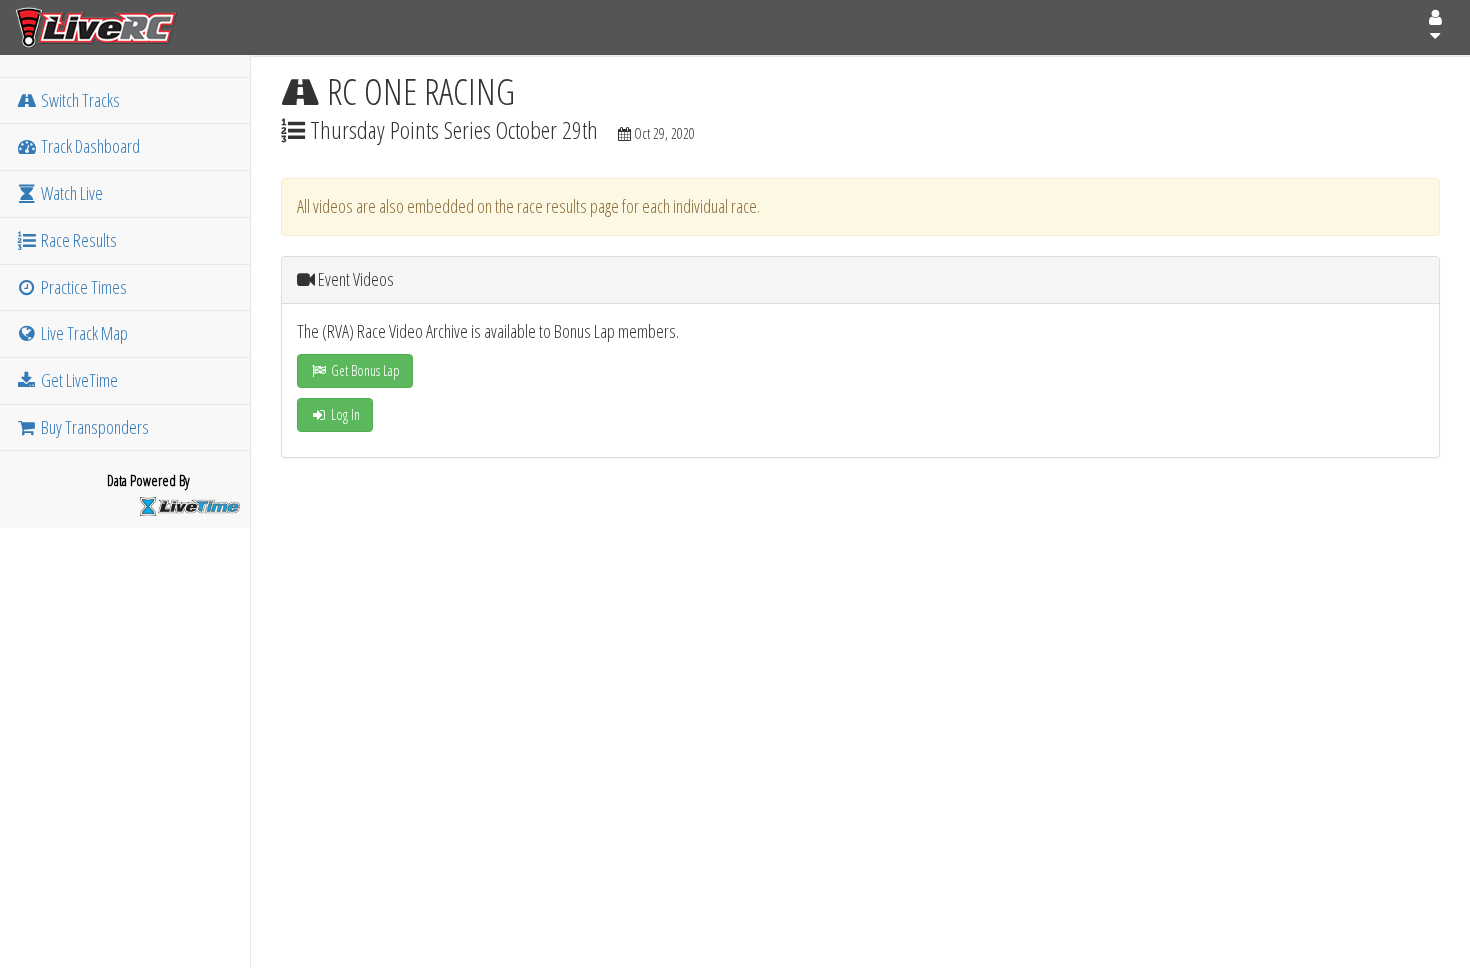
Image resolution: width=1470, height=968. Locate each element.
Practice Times (82, 287)
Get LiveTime (78, 380)
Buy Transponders (93, 427)
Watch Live (70, 193)
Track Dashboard (89, 146)
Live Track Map (83, 333)
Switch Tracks (79, 100)
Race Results (77, 240)
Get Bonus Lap (364, 370)
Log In (344, 414)
